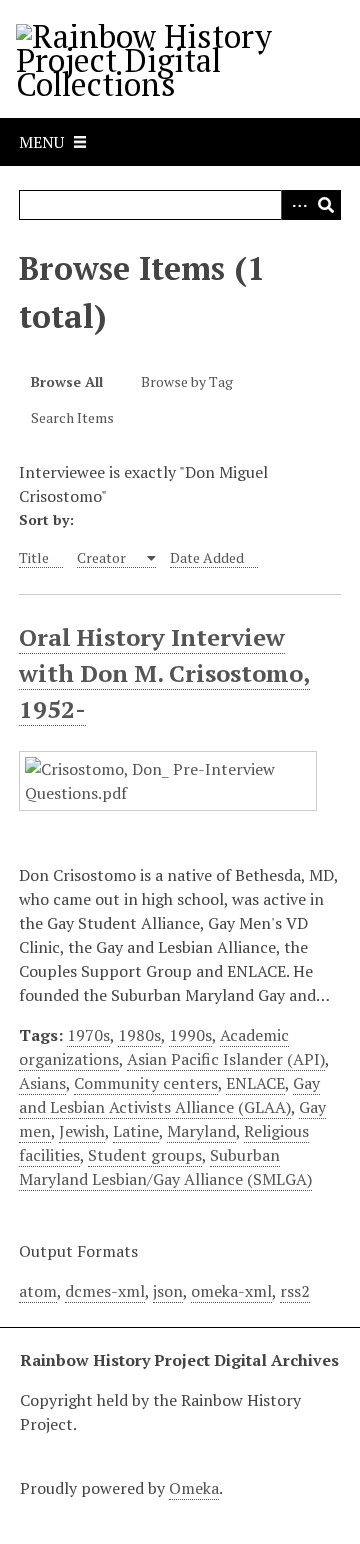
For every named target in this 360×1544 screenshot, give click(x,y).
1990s (190, 1035)
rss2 (295, 1291)
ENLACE (255, 1083)
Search (326, 205)
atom (38, 1291)
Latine (136, 1131)
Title (34, 557)
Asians (42, 1083)
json (168, 1291)
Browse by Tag (187, 381)
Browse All (67, 381)
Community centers (146, 1083)
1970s (88, 1035)
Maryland (201, 1131)
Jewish (82, 1131)
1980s (139, 1035)
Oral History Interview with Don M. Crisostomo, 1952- (164, 673)
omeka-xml (231, 1291)
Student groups (145, 1155)
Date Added (207, 557)
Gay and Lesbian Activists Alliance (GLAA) (169, 1095)
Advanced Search (296, 205)
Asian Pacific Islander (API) (226, 1059)
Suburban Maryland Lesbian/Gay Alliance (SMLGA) (165, 1167)
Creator (103, 557)
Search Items (72, 417)
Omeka (194, 1488)
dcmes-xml (105, 1291)
